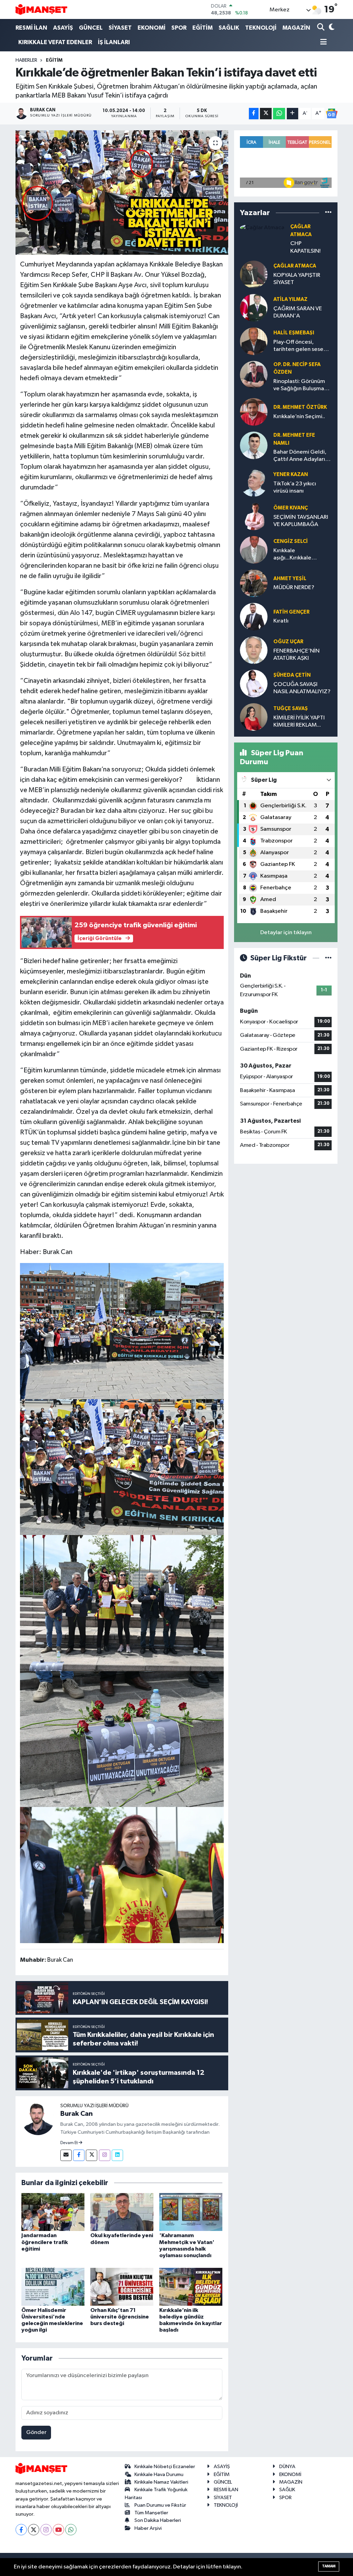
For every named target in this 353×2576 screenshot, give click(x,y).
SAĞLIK (229, 28)
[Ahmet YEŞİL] (254, 583)
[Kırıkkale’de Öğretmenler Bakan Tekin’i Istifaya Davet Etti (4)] (122, 1467)
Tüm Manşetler (151, 2513)
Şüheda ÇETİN (292, 675)
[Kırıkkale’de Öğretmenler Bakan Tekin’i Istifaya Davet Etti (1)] (122, 1875)
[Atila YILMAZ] (254, 308)
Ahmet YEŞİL (290, 579)
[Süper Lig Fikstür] (328, 958)
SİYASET (120, 28)
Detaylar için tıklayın (286, 933)
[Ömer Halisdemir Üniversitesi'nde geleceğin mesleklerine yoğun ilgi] (53, 2287)
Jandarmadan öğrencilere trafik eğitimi (45, 2242)
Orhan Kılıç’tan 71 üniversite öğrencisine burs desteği (120, 2317)
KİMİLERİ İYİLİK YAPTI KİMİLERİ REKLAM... (299, 721)
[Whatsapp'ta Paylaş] (279, 114)
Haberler (26, 60)
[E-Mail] (66, 2155)
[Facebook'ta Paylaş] (254, 114)
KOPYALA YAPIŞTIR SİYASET (297, 279)
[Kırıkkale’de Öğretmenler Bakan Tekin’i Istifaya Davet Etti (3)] (122, 1739)
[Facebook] (79, 2155)
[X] (34, 2530)
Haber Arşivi (148, 2528)
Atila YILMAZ (290, 299)
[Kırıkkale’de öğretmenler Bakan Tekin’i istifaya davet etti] (122, 193)
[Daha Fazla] (293, 114)
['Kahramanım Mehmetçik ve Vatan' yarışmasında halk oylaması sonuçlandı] (191, 2212)
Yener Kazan (291, 474)
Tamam (329, 2566)
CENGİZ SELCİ (291, 541)
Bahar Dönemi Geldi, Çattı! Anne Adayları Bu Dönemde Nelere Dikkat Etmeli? (300, 456)
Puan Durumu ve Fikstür (160, 2505)
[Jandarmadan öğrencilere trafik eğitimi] (53, 2212)
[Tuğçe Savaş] (254, 717)
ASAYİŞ (63, 28)
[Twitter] (92, 2155)
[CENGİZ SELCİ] (254, 550)
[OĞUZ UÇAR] (254, 650)
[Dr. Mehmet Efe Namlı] (254, 445)
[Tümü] (328, 213)
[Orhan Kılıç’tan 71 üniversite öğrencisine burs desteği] (122, 2287)
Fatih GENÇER (291, 612)
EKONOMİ (152, 28)
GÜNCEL (91, 28)
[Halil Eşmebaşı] (254, 341)
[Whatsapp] (71, 2530)
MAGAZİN (296, 28)
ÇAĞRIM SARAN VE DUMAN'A (298, 312)
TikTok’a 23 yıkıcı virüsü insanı (295, 487)
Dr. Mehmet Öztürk (300, 407)
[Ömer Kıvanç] (254, 516)
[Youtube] (58, 2530)
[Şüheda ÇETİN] (254, 683)
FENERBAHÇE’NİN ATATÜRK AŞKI (296, 655)
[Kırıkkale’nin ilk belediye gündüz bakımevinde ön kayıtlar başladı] (191, 2287)
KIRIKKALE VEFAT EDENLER (55, 42)
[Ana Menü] (322, 43)
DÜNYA (287, 2467)
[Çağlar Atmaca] (262, 227)
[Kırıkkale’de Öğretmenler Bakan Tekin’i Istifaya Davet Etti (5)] (122, 1331)
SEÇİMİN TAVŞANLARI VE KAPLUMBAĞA (301, 521)
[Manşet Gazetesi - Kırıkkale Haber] (41, 9)
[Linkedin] (117, 2155)
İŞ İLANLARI (114, 42)
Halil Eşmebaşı (294, 333)
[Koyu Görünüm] (331, 28)
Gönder (36, 2432)
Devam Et (69, 2143)
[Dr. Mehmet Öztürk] (254, 412)
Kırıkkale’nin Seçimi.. (299, 417)
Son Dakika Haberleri (158, 2520)
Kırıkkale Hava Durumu (159, 2474)
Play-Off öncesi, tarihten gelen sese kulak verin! (298, 346)
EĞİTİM (203, 28)
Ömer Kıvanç (291, 508)
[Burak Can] (38, 2118)
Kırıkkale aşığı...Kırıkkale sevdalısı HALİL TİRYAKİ (302, 555)
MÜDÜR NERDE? (294, 588)
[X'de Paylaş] (266, 114)
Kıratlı (281, 621)
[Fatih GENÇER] (254, 617)
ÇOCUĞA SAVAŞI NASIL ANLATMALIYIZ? (302, 688)
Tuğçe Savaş (291, 709)
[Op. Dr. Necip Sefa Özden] (254, 375)
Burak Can (77, 2114)
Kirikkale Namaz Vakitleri (161, 2482)
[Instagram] (105, 2155)
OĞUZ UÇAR (288, 642)
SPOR (179, 28)
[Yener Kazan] (254, 483)
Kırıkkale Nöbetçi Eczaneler (165, 2467)
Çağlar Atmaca (295, 266)
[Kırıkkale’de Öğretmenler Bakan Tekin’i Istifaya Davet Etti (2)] (122, 1603)
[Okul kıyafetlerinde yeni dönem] (122, 2212)
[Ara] (321, 28)
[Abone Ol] (332, 113)
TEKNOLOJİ (261, 28)
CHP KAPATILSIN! (305, 247)
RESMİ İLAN (31, 28)
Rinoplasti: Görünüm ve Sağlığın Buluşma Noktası (299, 386)
